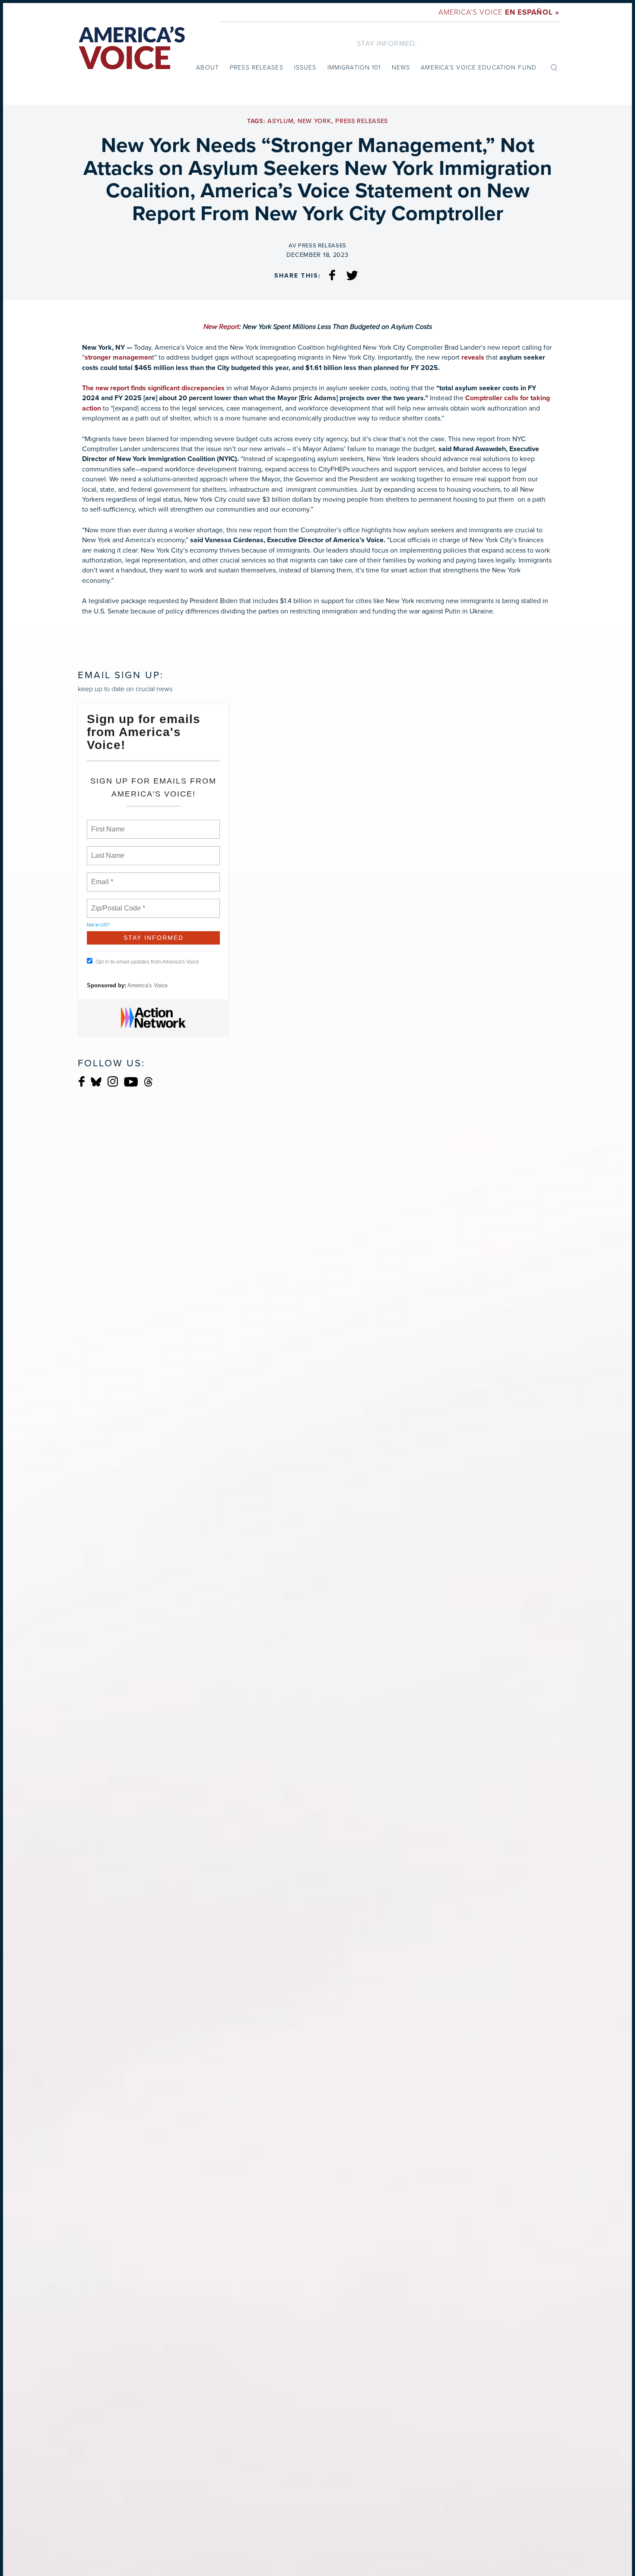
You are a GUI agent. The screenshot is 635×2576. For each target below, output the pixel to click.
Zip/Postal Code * (116, 903)
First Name (107, 824)
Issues (305, 67)
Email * (101, 877)
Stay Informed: (387, 43)
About (208, 67)
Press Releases (257, 67)
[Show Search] (554, 67)
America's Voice (499, 12)
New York (314, 121)
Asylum (280, 121)
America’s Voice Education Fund (479, 67)
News (401, 67)
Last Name (106, 850)
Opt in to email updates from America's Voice (147, 962)
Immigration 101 (354, 67)
